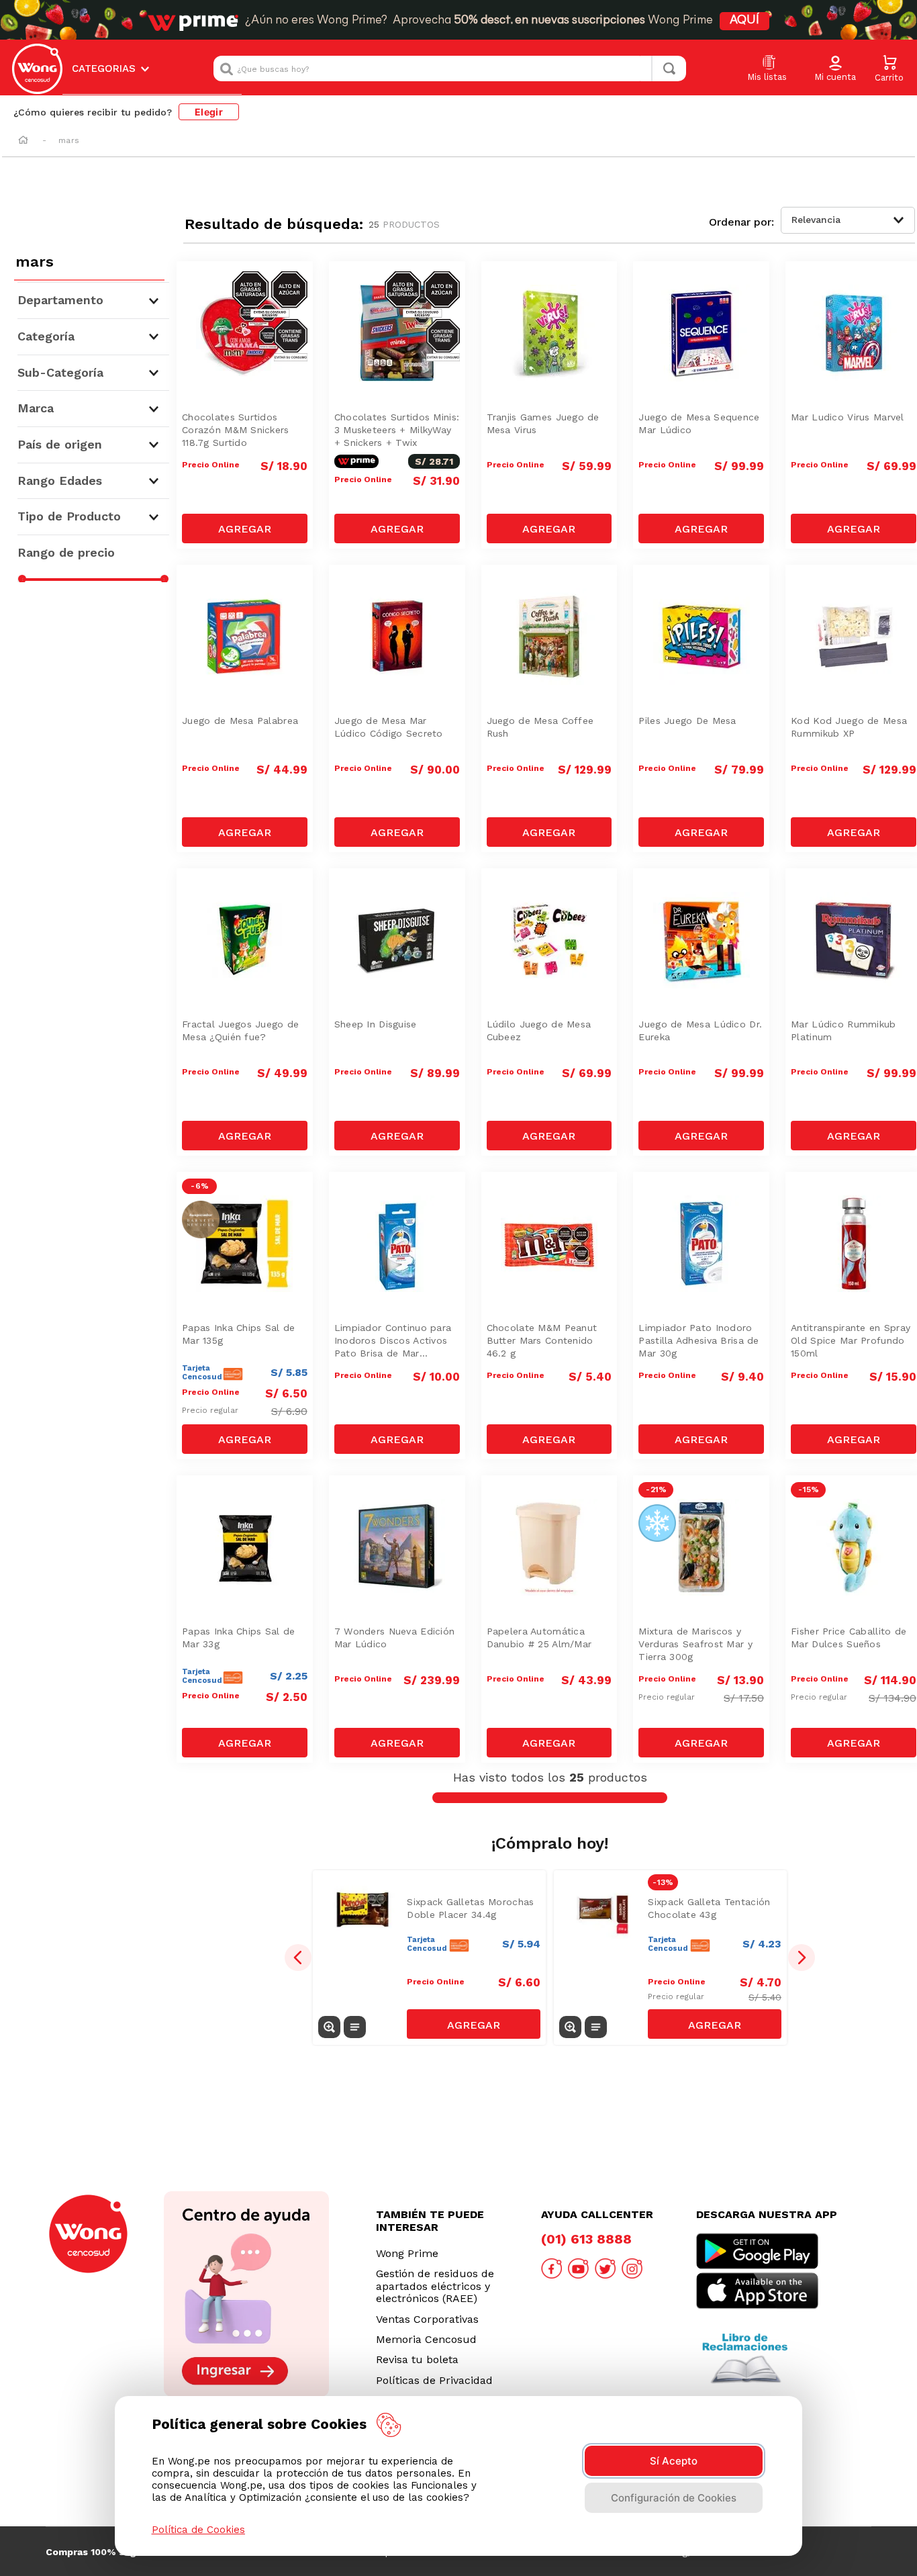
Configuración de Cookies (674, 2498)
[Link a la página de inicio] (23, 141)
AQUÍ (744, 21)
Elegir (209, 112)
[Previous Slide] (298, 1958)
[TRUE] (245, 528)
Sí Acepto (674, 2461)
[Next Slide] (802, 1958)
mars (69, 140)
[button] (835, 69)
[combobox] (450, 68)
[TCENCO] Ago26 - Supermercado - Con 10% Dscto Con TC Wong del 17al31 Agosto (248, 1216)
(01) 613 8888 (586, 2239)
